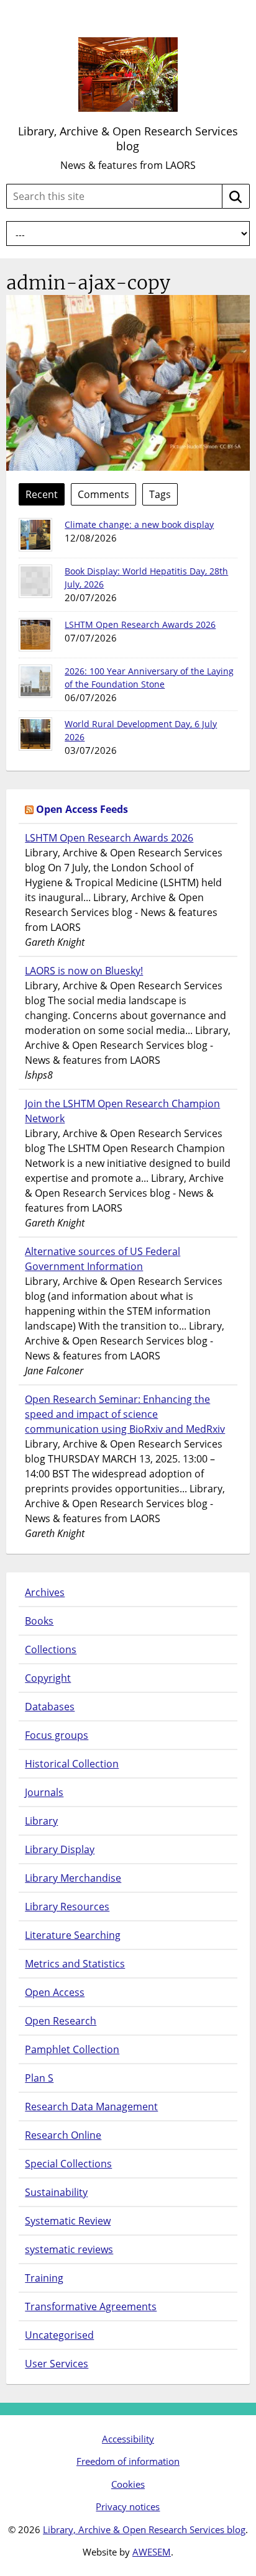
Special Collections (68, 2164)
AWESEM (152, 2552)
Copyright (48, 1678)
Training (44, 2278)
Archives (45, 1592)
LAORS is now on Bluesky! (84, 971)
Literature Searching (73, 1935)
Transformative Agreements (91, 2306)
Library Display (60, 1849)
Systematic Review (68, 2221)
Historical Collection (72, 1764)
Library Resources (67, 1907)
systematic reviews (69, 2249)
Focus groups (57, 1735)
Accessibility (128, 2439)
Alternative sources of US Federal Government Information (103, 1259)
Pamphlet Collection (72, 2049)
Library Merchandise (73, 1878)
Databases (50, 1707)
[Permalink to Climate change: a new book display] (35, 535)
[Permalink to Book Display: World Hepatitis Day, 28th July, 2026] (35, 581)
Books (39, 1621)
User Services (57, 2364)
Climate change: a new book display (139, 524)
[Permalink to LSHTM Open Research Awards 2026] (35, 635)
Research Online (63, 2135)
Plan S (39, 2078)
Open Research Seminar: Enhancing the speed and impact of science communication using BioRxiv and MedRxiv (125, 1414)
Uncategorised (59, 2335)
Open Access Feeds (82, 809)
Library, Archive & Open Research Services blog (128, 138)
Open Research (61, 2021)
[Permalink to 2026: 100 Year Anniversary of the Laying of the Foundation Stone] (35, 681)
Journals (44, 1792)
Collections (51, 1649)
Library (41, 1821)
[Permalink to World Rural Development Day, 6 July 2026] (35, 734)
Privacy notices (128, 2506)
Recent (42, 494)
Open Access (55, 1992)
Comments (103, 494)
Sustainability (56, 2192)
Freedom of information (128, 2461)
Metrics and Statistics (75, 1964)
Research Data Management (91, 2107)
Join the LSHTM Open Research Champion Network (122, 1111)
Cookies (128, 2484)
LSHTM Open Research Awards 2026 (140, 624)
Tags (160, 494)
